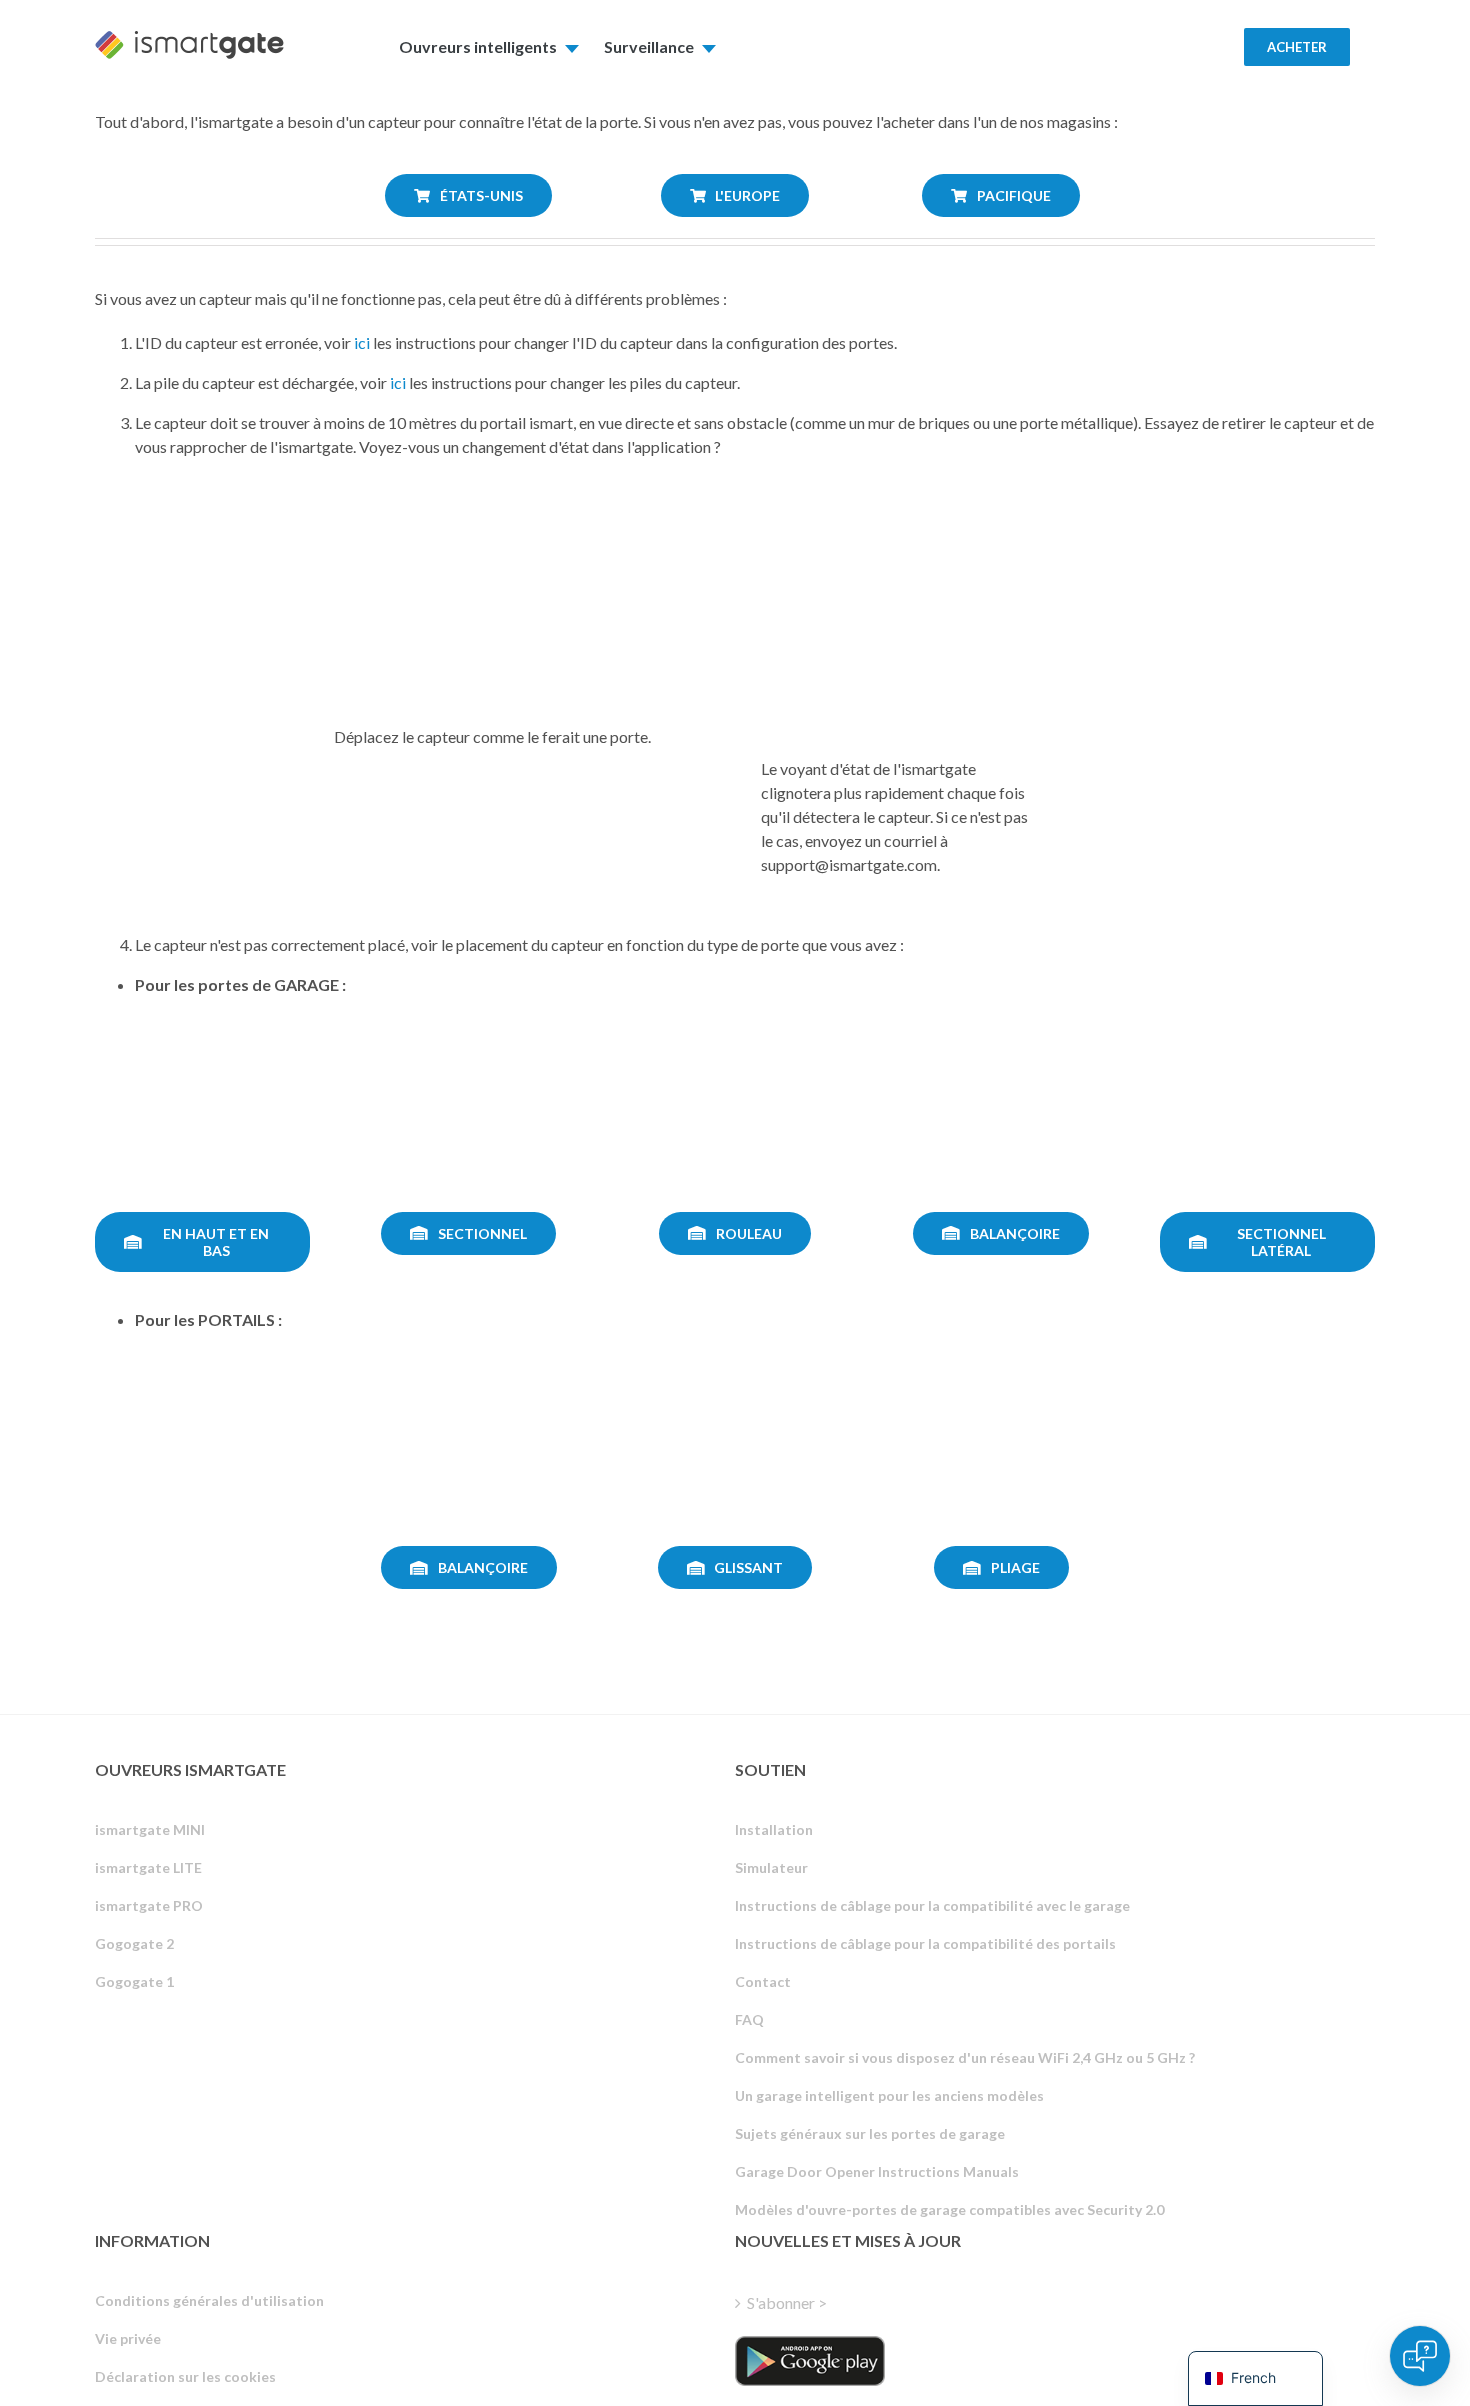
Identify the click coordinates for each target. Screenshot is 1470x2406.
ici (362, 342)
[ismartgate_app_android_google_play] (810, 2361)
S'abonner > (787, 2302)
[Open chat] (1420, 2356)
